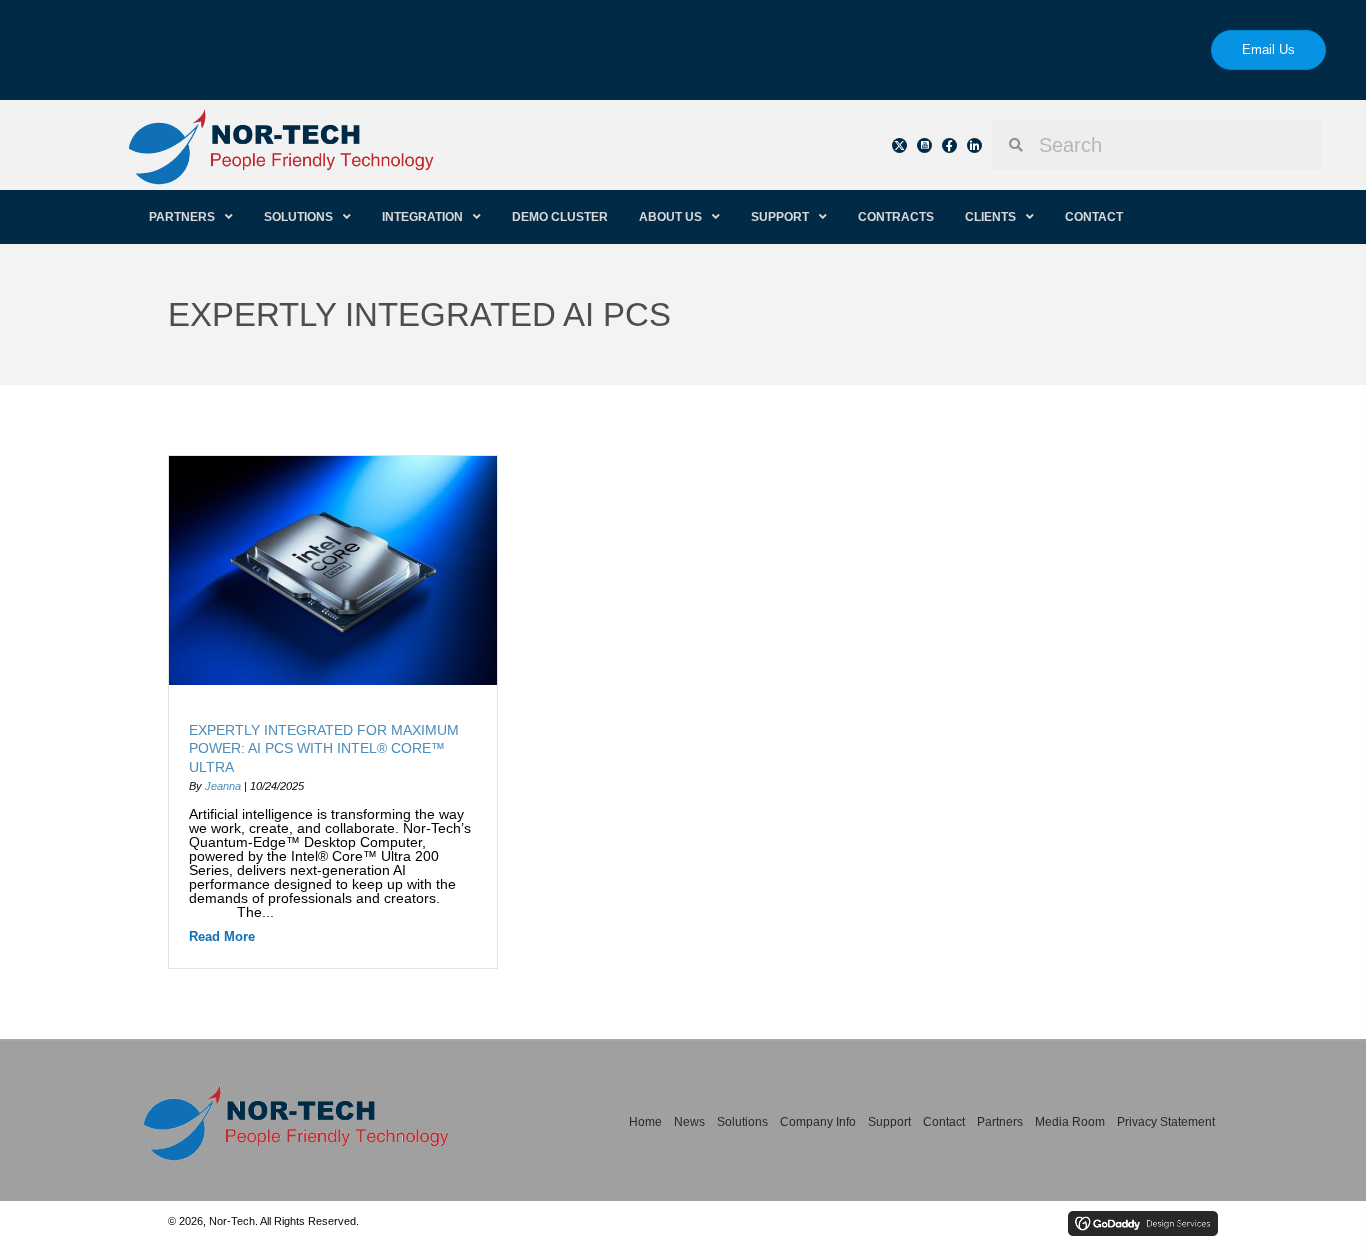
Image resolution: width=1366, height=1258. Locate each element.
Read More (222, 936)
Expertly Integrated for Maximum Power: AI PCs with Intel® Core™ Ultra (324, 748)
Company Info (818, 1122)
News (689, 1122)
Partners (1000, 1122)
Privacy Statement (1166, 1122)
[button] (899, 145)
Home (645, 1122)
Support (889, 1122)
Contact (944, 1122)
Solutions (742, 1122)
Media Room (1070, 1122)
